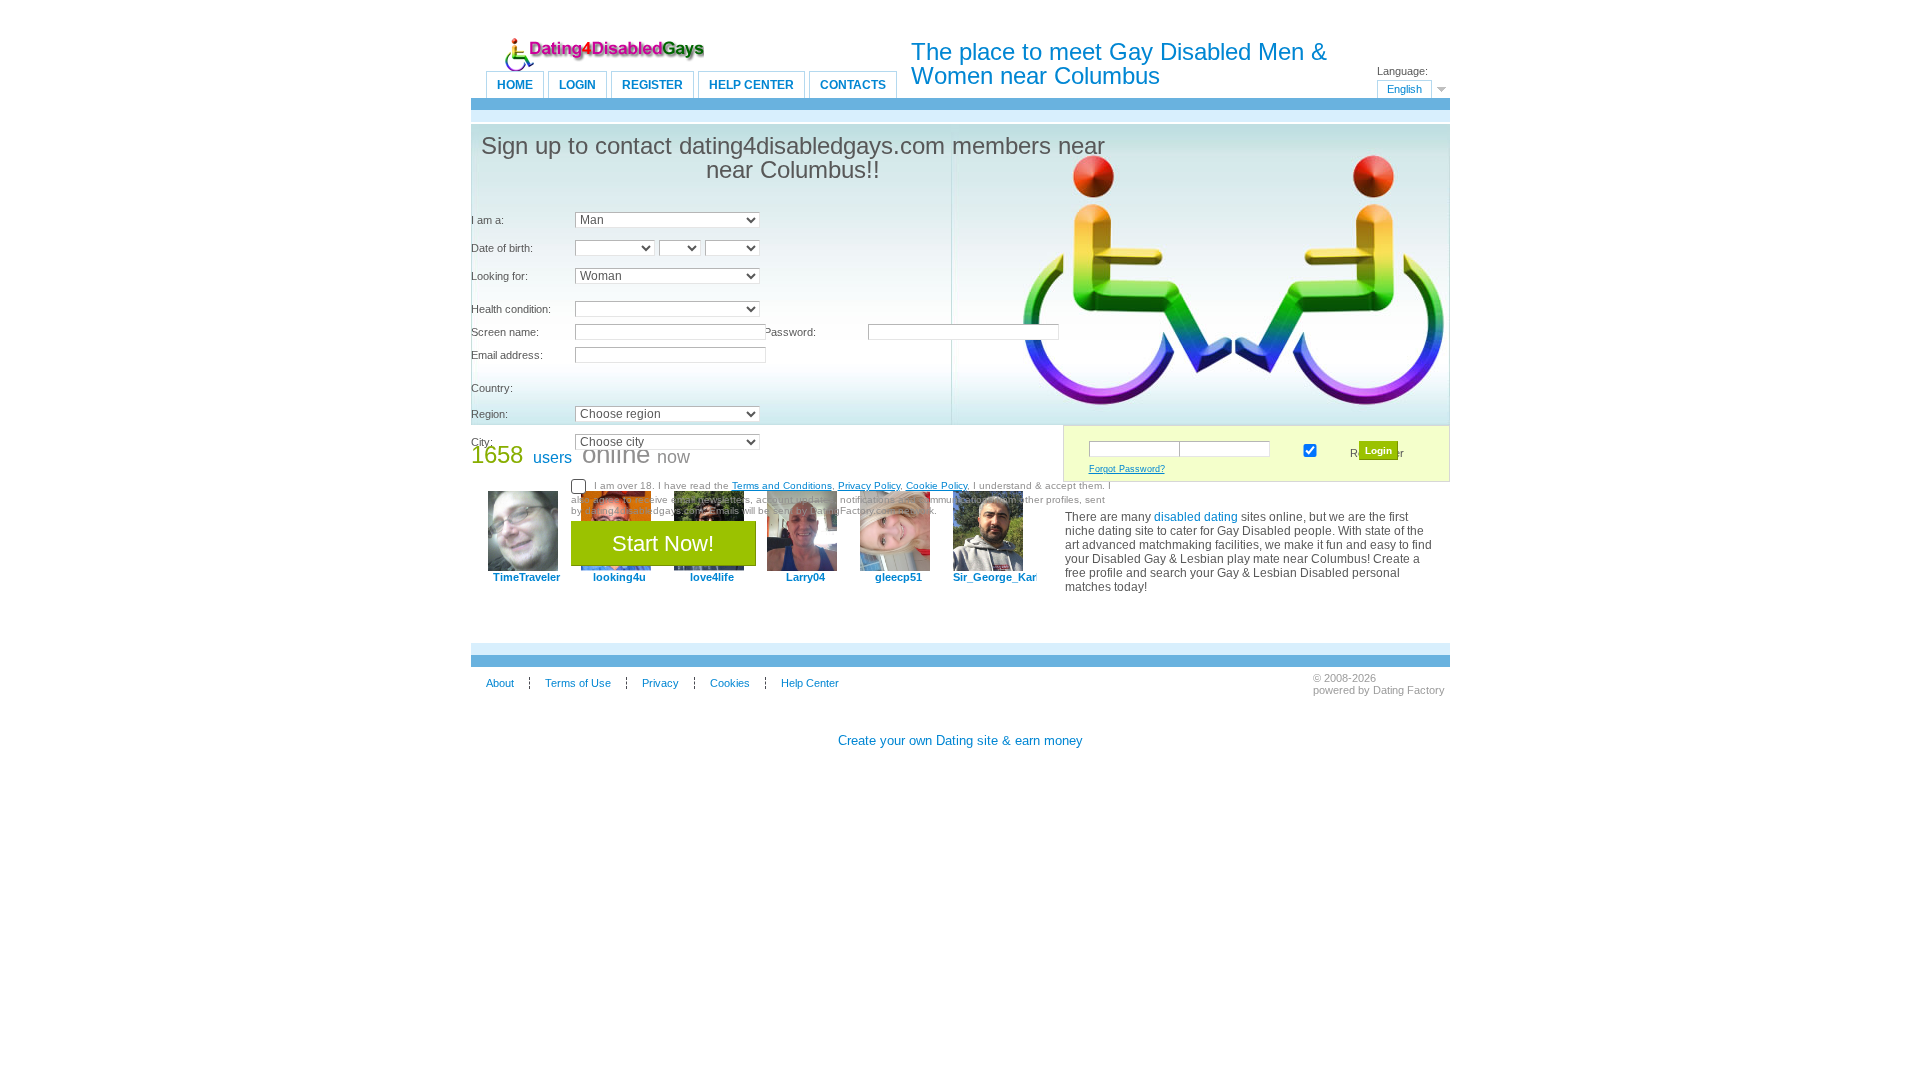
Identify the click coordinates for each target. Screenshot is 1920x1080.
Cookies (730, 683)
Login (577, 85)
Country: (492, 388)
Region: (489, 414)
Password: (790, 332)
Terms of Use (578, 683)
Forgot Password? (1127, 469)
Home (515, 85)
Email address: (507, 355)
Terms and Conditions (782, 485)
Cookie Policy (936, 485)
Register (652, 85)
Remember (1306, 447)
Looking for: (499, 276)
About (500, 683)
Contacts (853, 85)
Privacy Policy (869, 485)
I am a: (487, 220)
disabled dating (1196, 517)
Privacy (660, 683)
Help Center (751, 85)
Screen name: (505, 332)
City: (482, 442)
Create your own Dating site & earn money (960, 740)
